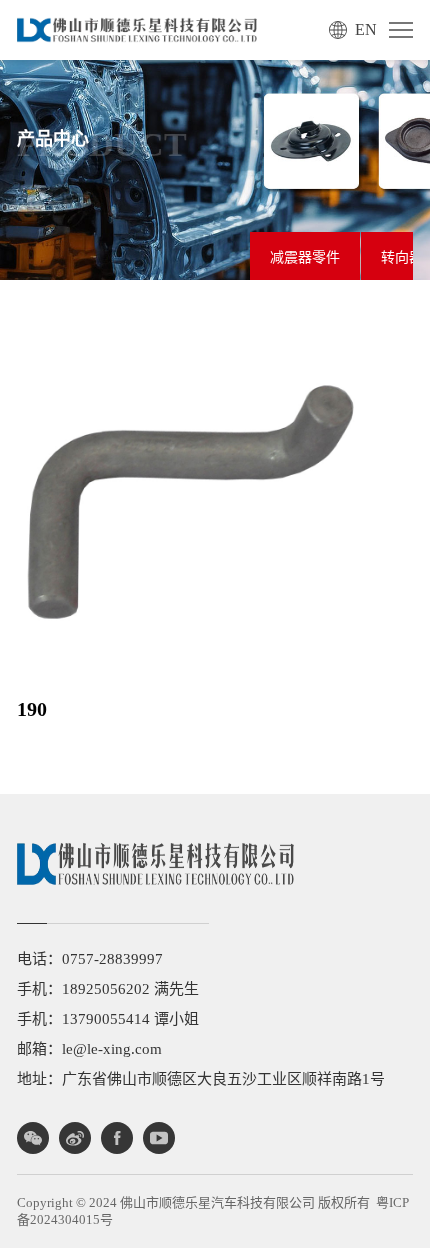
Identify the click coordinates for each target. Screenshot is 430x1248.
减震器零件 (305, 257)
